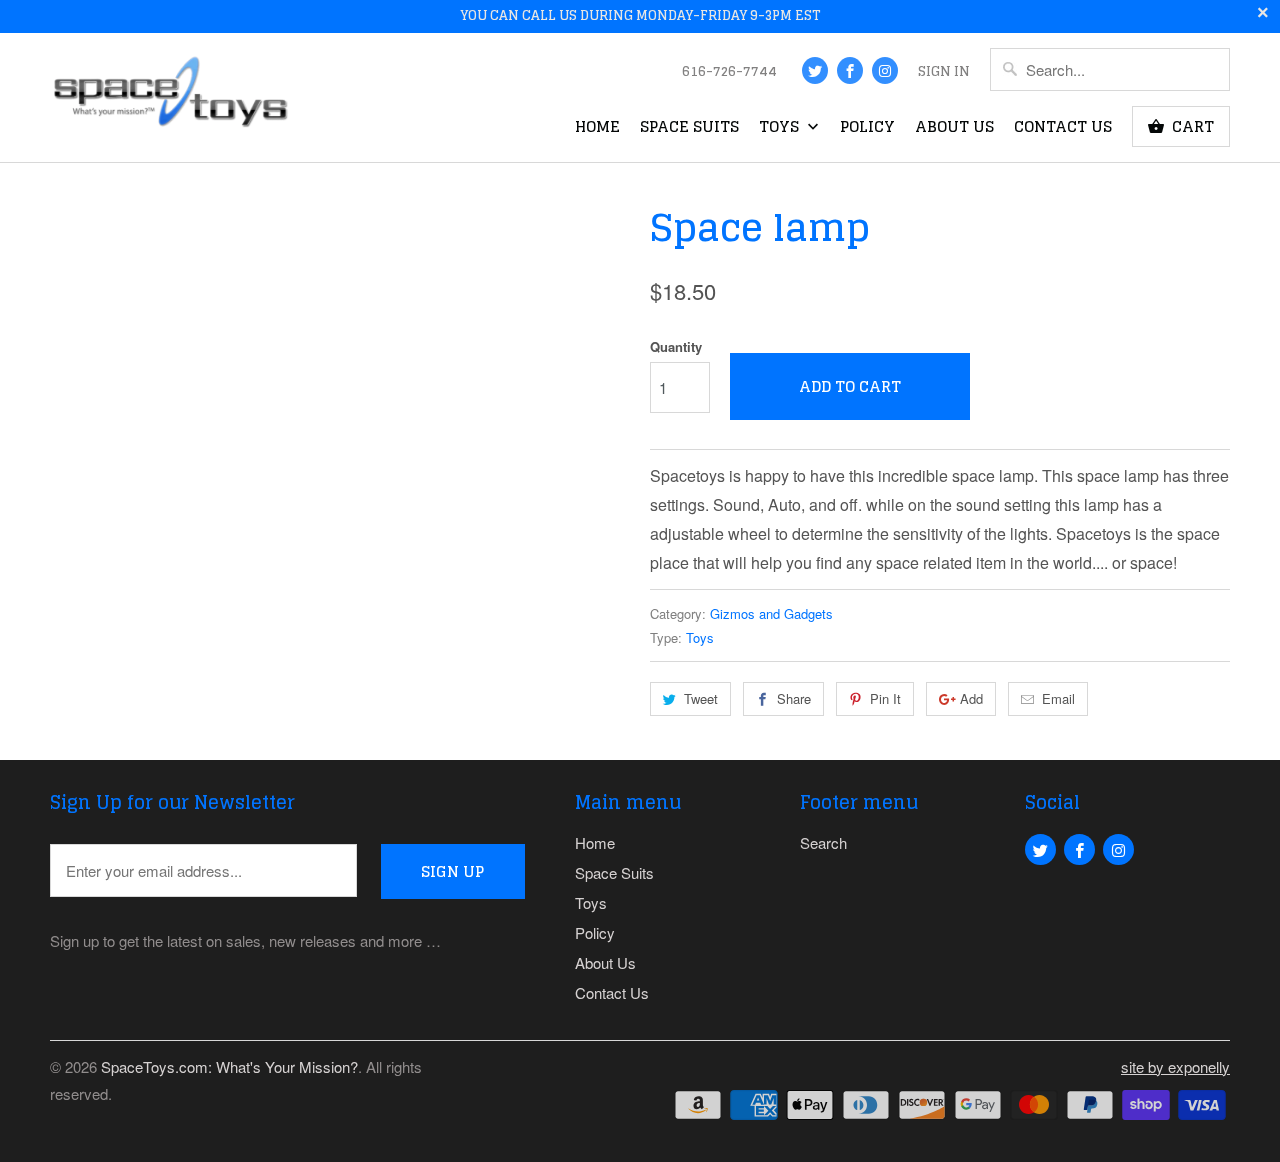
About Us (954, 129)
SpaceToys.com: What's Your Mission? (229, 1066)
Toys (781, 129)
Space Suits (689, 129)
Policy (867, 129)
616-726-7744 (729, 73)
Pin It (885, 698)
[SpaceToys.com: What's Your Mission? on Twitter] (815, 70)
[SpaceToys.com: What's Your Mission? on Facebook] (850, 70)
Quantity (676, 346)
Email (1058, 698)
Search (823, 842)
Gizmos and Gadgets (771, 613)
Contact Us (1063, 129)
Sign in (944, 73)
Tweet (701, 698)
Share (794, 698)
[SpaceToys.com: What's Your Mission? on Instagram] (885, 70)
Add (971, 698)
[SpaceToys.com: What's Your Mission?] (170, 96)
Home (597, 129)
